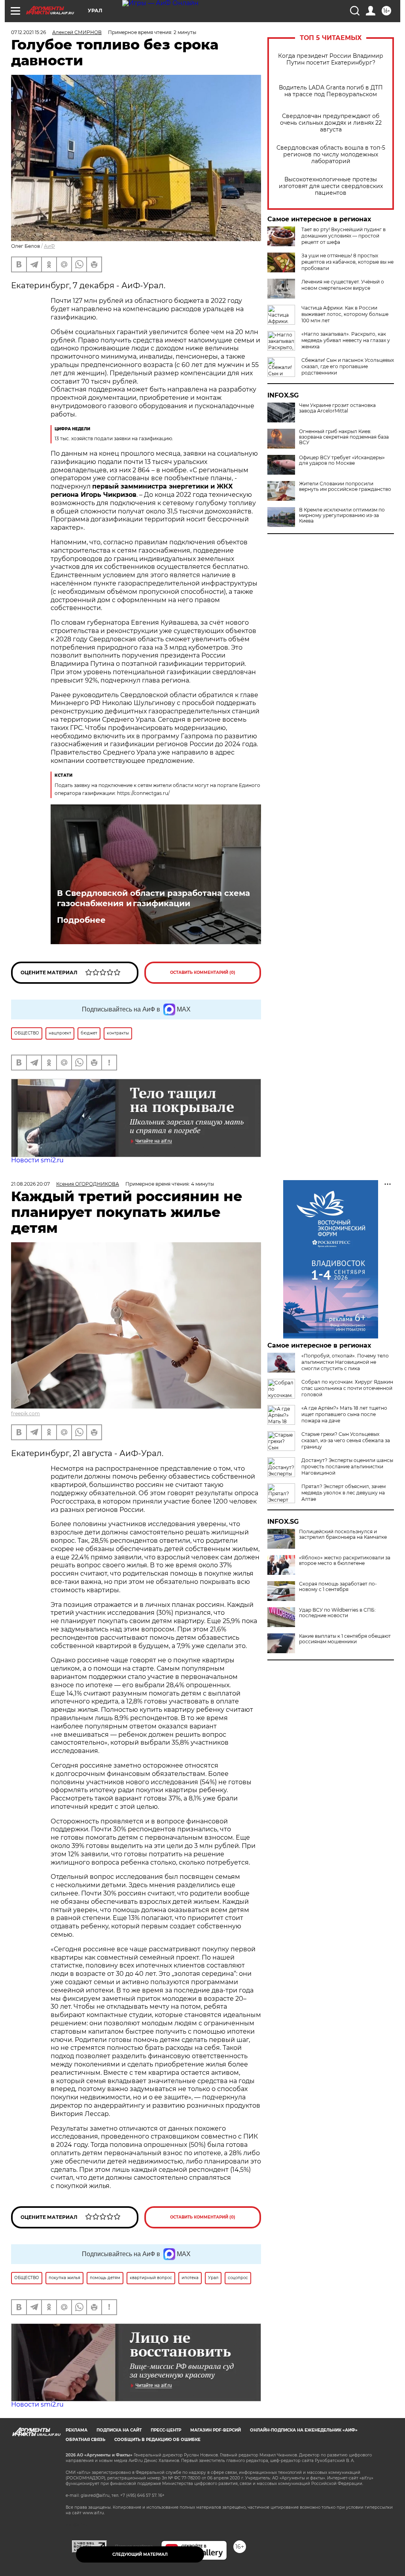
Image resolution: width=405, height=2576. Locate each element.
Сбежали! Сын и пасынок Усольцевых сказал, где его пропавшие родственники (348, 366)
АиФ (49, 246)
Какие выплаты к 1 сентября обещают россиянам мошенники (345, 1639)
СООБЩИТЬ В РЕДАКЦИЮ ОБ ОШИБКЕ (157, 2440)
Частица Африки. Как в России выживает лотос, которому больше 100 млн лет (345, 314)
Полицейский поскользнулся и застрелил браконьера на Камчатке (343, 1534)
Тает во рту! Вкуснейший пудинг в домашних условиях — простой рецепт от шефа (343, 236)
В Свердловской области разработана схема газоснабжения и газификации (153, 898)
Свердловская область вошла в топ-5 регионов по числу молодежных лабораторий (331, 155)
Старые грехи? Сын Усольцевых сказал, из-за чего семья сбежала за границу (346, 1440)
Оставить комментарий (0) (203, 972)
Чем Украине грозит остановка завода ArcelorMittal (337, 408)
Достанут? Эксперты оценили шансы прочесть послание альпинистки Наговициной (347, 1467)
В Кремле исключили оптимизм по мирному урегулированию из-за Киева (342, 515)
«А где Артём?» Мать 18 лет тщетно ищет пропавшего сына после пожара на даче (344, 1414)
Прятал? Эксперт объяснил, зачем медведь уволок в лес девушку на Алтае (343, 1493)
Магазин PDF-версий (216, 2430)
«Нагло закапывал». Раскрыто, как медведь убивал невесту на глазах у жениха (346, 340)
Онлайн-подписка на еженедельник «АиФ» (304, 2430)
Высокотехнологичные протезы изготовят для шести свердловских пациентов (331, 186)
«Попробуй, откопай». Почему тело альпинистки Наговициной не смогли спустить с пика (345, 1362)
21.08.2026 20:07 (30, 1184)
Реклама (77, 2430)
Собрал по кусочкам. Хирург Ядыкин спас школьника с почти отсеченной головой (347, 1388)
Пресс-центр (166, 2430)
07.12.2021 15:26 (28, 32)
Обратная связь (85, 2440)
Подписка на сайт (119, 2430)
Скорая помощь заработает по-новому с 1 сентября (338, 1587)
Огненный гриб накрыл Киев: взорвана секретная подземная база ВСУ (344, 437)
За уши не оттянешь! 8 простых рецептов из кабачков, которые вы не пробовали (347, 262)
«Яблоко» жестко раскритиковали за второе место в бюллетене (345, 1561)
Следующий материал (140, 2554)
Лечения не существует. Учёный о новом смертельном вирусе (343, 285)
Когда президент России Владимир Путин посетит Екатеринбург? (331, 59)
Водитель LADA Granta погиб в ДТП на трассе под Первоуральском (331, 91)
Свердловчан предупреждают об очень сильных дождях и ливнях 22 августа (331, 123)
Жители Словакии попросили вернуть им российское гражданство (345, 487)
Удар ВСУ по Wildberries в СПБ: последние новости (337, 1613)
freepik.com (26, 1413)
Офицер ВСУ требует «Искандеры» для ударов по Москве (342, 460)
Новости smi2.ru (37, 1160)
